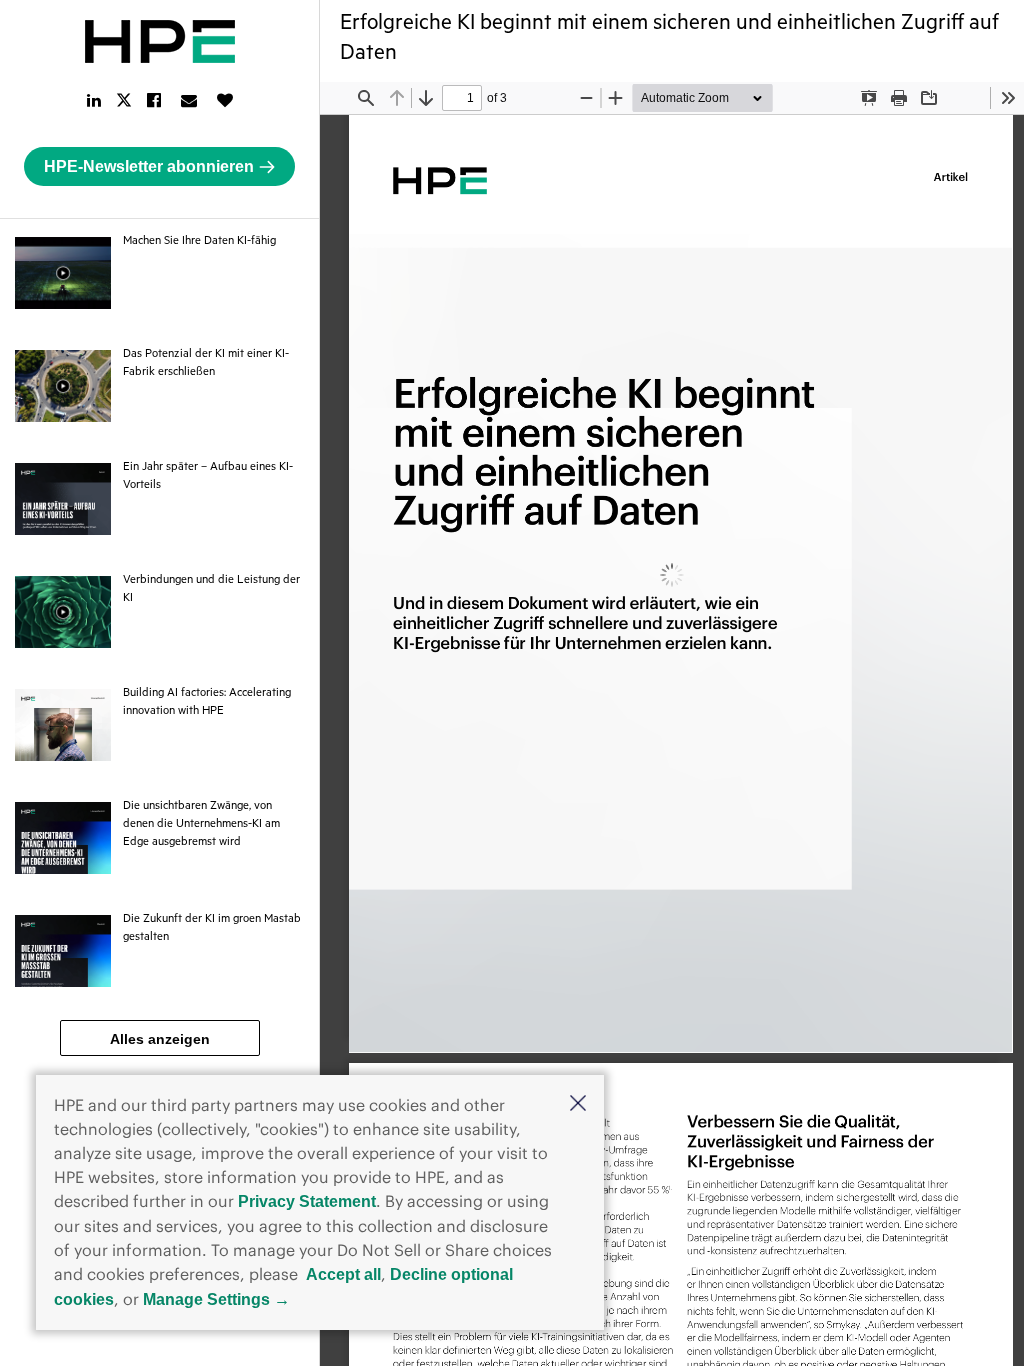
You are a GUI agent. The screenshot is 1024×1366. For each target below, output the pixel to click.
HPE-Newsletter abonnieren (149, 166)
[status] (462, 98)
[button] (578, 1105)
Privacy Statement (307, 1201)
